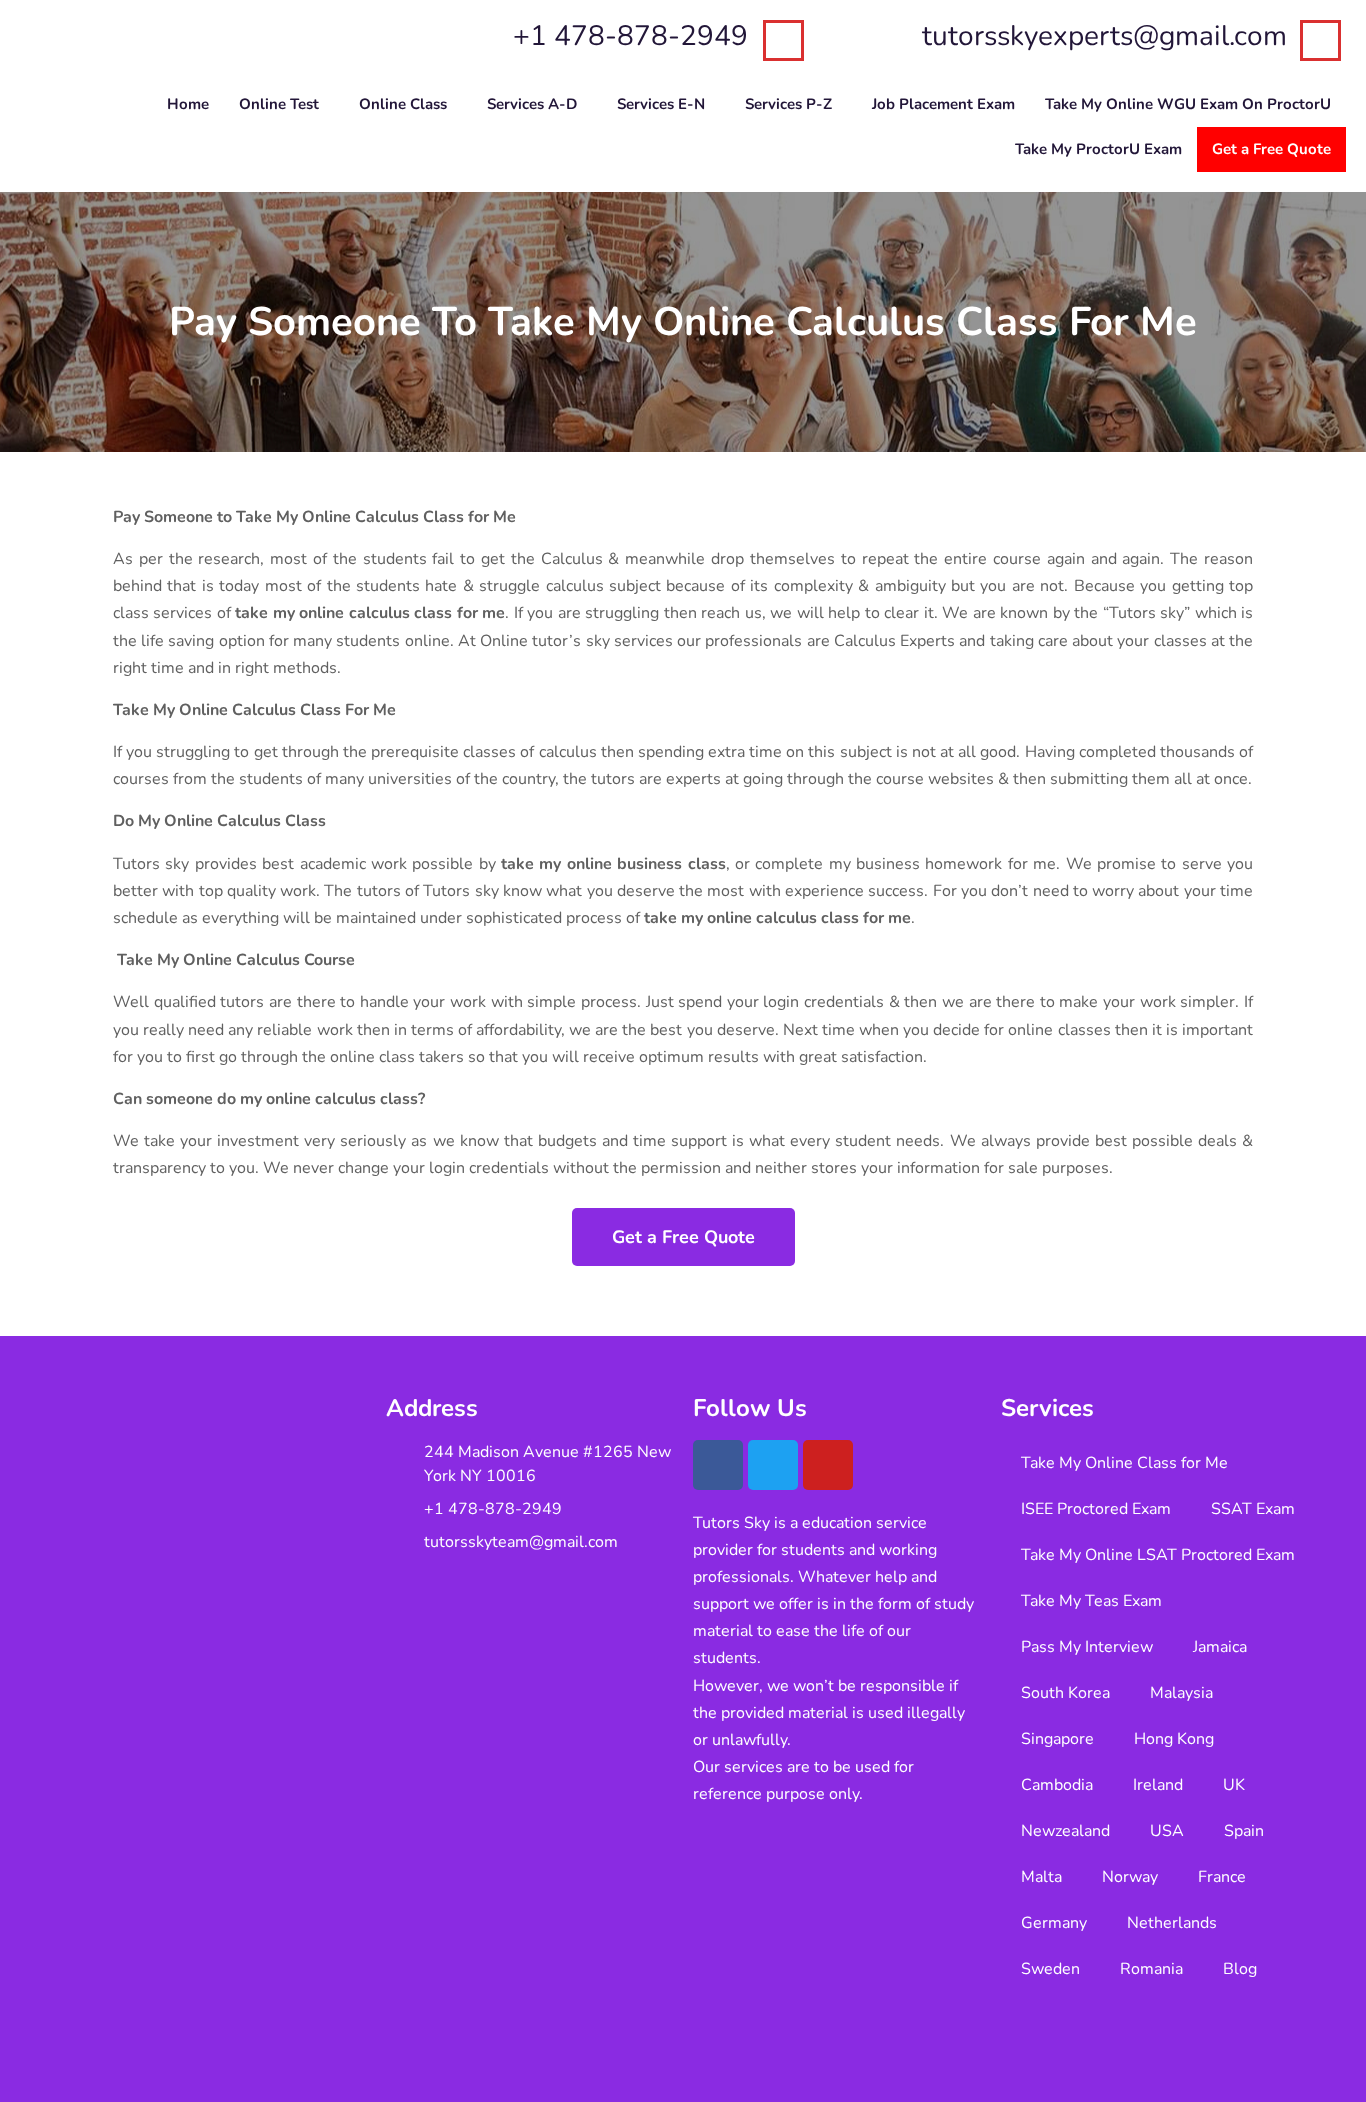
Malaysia (1181, 1693)
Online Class (403, 104)
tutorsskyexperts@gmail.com (1104, 36)
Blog (1240, 1969)
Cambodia (1057, 1785)
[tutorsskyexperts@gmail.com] (1320, 40)
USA (1167, 1831)
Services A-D (532, 104)
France (1222, 1877)
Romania (1151, 1969)
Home (188, 104)
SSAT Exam (1253, 1509)
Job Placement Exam (943, 104)
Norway (1130, 1877)
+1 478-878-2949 (630, 36)
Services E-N (661, 104)
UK (1234, 1785)
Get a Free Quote (1271, 149)
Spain (1244, 1831)
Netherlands (1172, 1923)
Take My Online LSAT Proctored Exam (1158, 1555)
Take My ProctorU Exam (1098, 149)
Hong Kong (1174, 1739)
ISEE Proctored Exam (1096, 1509)
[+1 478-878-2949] (783, 40)
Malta (1041, 1877)
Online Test (279, 104)
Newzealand (1065, 1831)
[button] (284, 104)
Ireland (1158, 1785)
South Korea (1065, 1693)
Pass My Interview (1087, 1647)
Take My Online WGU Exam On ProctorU (1188, 104)
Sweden (1050, 1969)
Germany (1054, 1923)
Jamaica (1220, 1647)
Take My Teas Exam (1091, 1601)
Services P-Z (788, 104)
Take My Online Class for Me (1124, 1463)
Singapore (1057, 1739)
